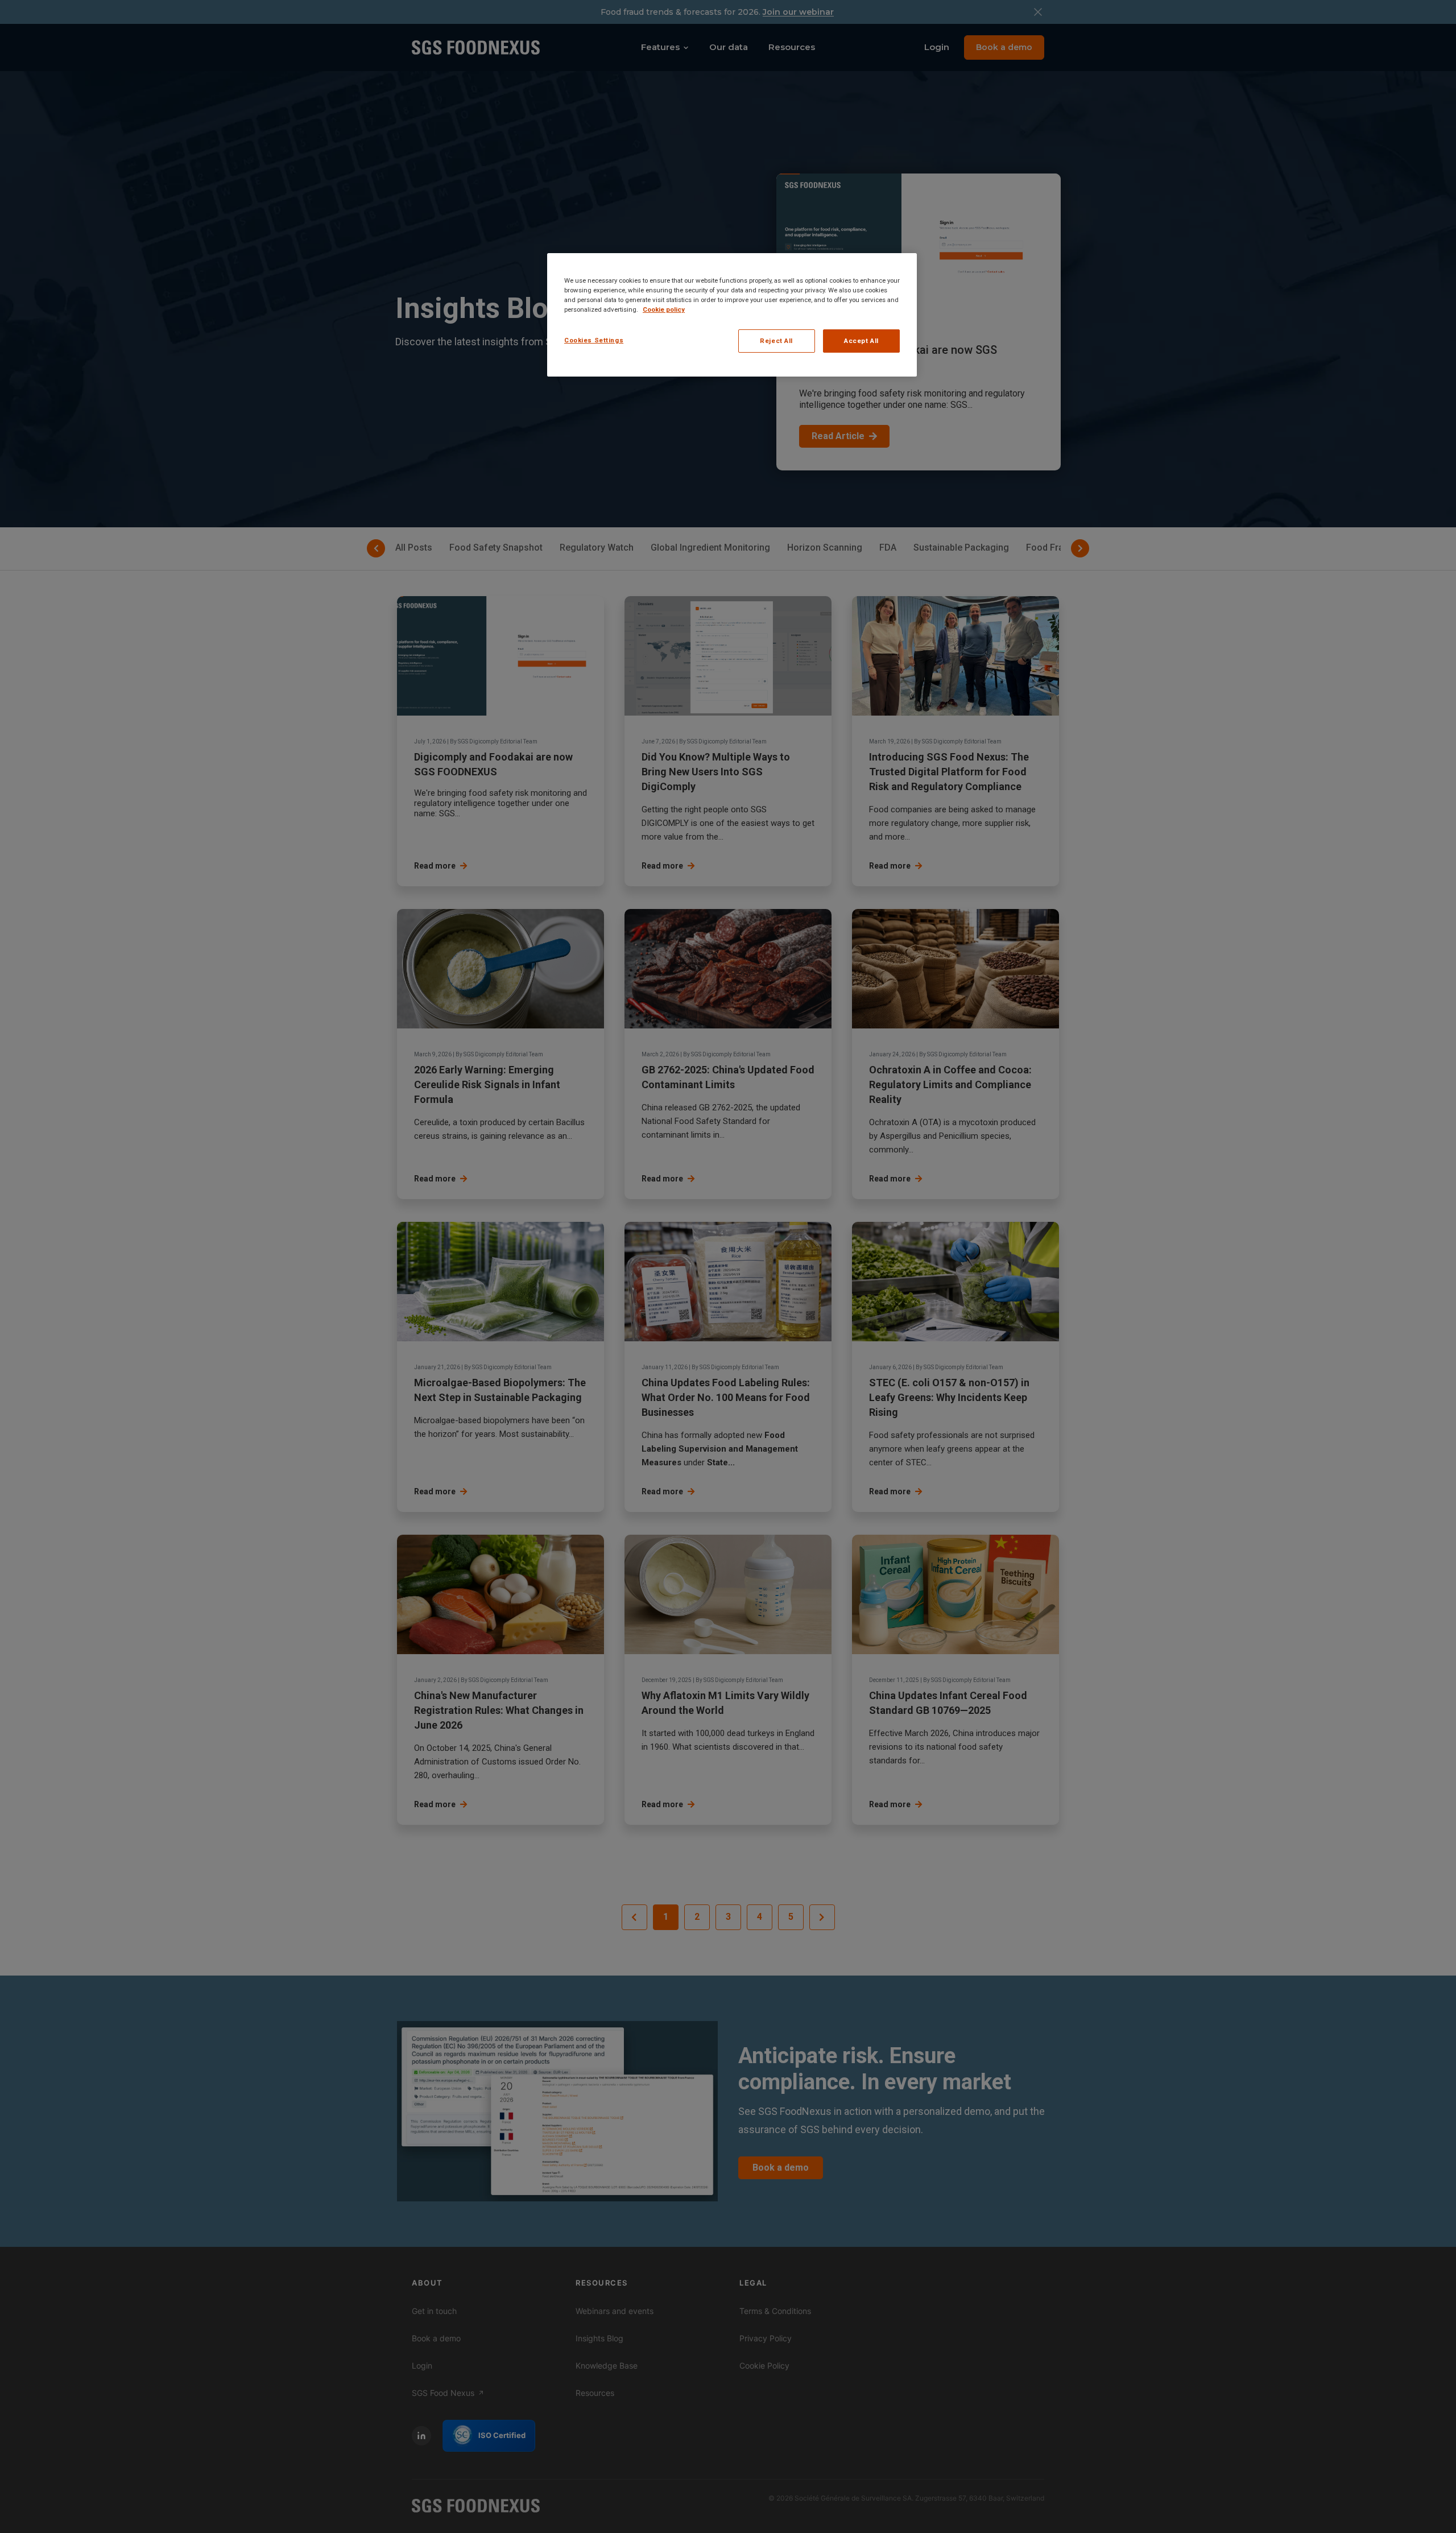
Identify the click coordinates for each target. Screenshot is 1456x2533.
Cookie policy (664, 309)
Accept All (861, 341)
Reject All (776, 341)
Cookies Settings (594, 340)
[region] (732, 315)
